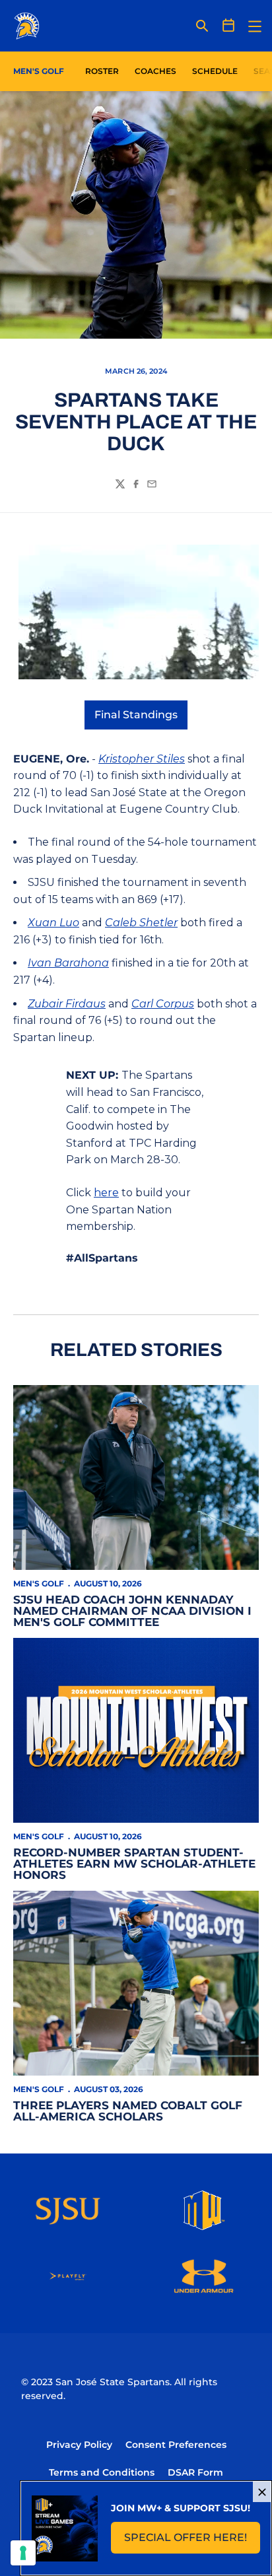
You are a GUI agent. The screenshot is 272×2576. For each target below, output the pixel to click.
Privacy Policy (79, 2445)
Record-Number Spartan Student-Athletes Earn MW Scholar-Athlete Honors (134, 1864)
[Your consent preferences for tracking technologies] (23, 2553)
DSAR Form (195, 2472)
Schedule (215, 71)
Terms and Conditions (102, 2472)
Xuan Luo (53, 923)
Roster (102, 71)
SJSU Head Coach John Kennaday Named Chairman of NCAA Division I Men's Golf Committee (132, 1611)
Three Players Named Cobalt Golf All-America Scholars (128, 2111)
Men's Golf (39, 1583)
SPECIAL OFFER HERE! (192, 2541)
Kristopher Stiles (142, 759)
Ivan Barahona (68, 963)
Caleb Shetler (141, 923)
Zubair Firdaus (67, 1004)
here (106, 1193)
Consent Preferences (176, 2445)
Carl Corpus (163, 1004)
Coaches (155, 71)
